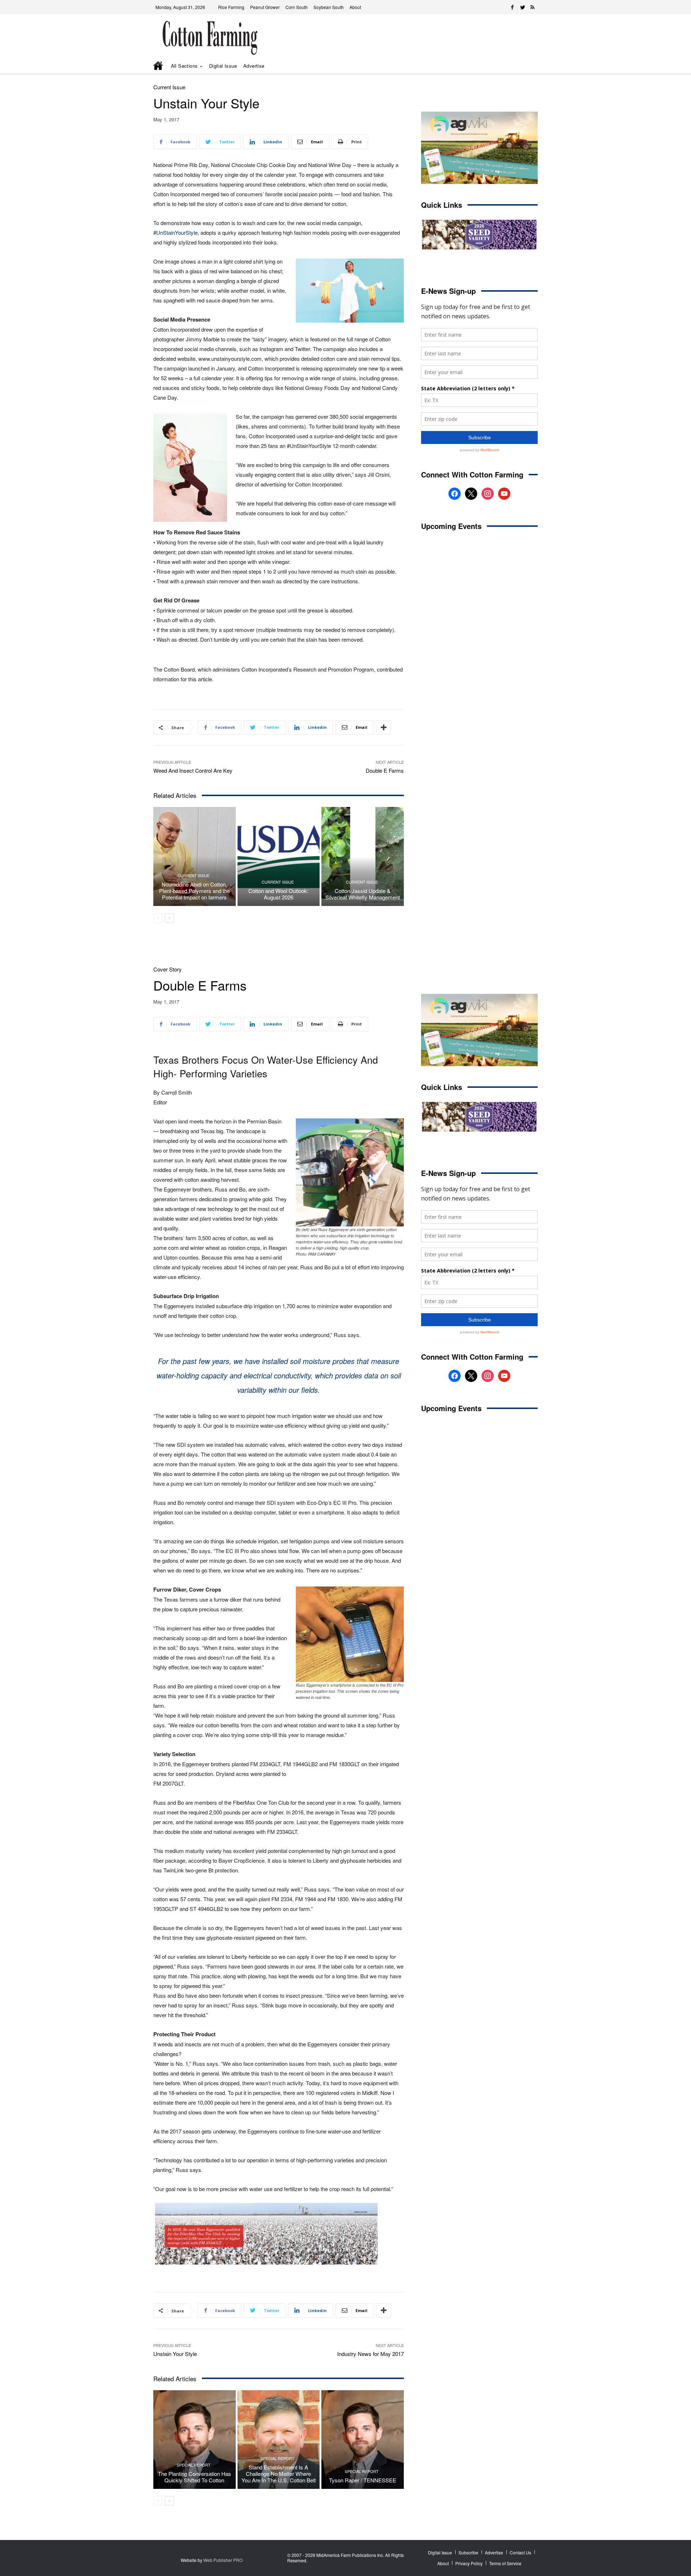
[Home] (159, 66)
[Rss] (533, 7)
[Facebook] (512, 7)
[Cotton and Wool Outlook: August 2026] (279, 856)
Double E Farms (385, 770)
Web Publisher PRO (223, 2560)
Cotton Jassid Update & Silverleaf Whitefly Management (363, 894)
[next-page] (169, 918)
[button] (522, 66)
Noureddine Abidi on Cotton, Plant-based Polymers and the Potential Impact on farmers (195, 891)
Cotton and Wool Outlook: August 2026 (278, 894)
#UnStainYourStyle (175, 232)
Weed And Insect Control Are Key (193, 770)
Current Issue (169, 87)
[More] (384, 727)
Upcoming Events (451, 526)
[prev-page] (158, 918)
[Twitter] (523, 7)
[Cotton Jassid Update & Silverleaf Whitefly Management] (363, 856)
